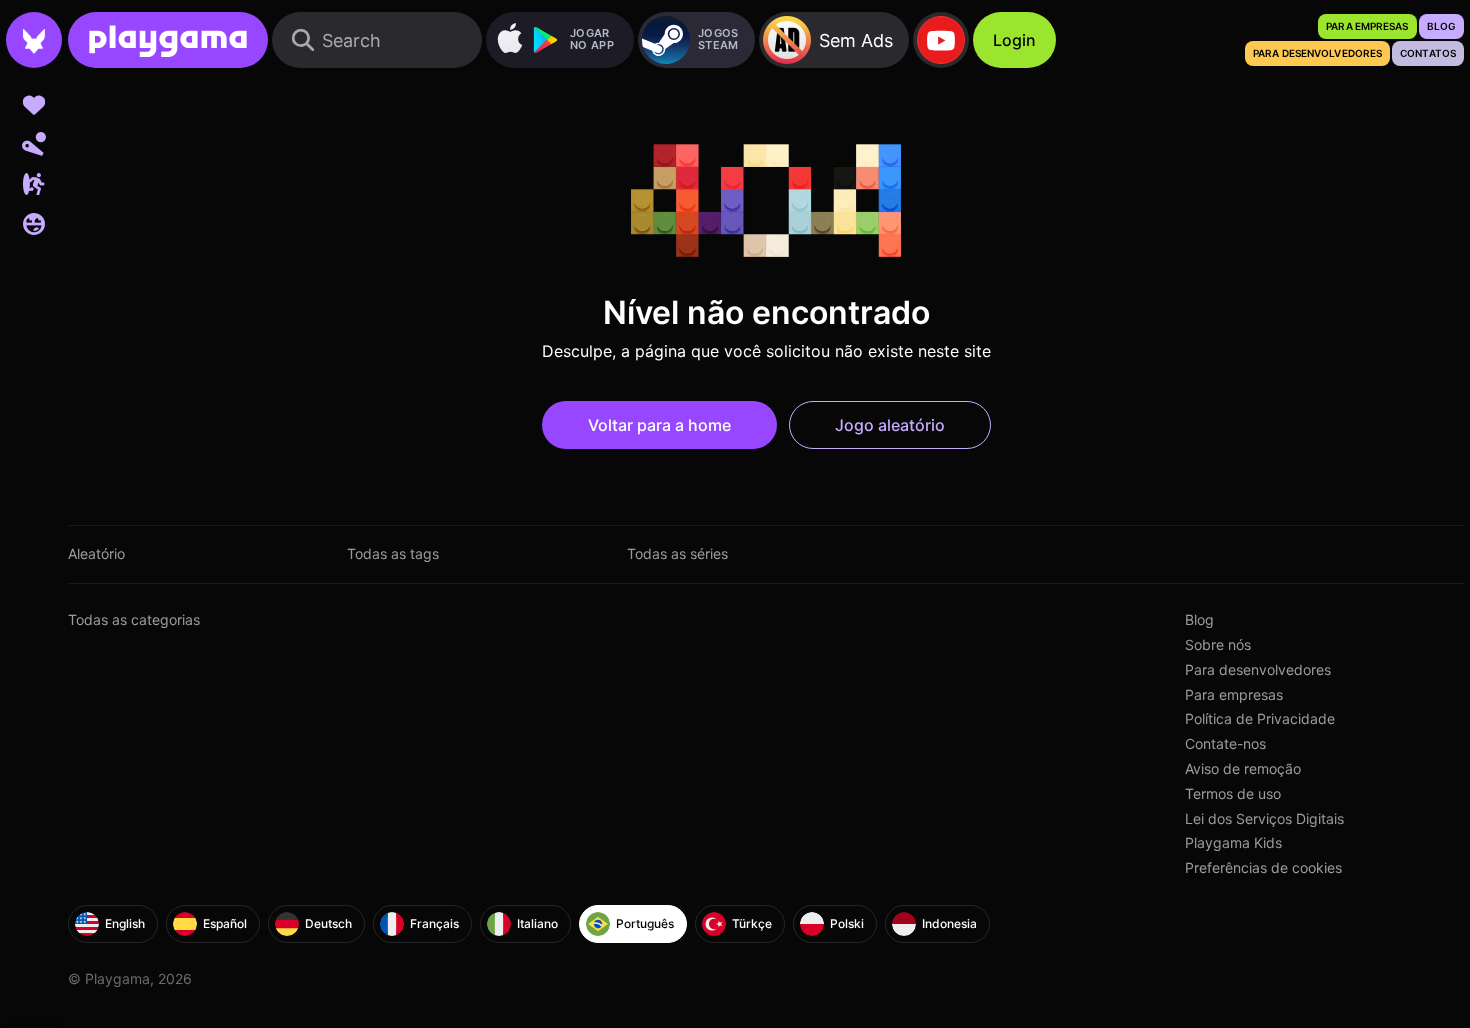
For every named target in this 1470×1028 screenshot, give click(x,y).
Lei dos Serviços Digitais (1264, 818)
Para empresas (1234, 694)
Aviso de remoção (1243, 768)
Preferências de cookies (1263, 867)
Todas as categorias (134, 619)
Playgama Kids (1233, 842)
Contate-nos (1225, 743)
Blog (1199, 619)
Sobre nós (1218, 644)
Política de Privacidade (1260, 718)
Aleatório (96, 553)
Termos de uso (1233, 793)
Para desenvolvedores (1258, 669)
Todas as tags (393, 553)
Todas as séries (677, 553)
